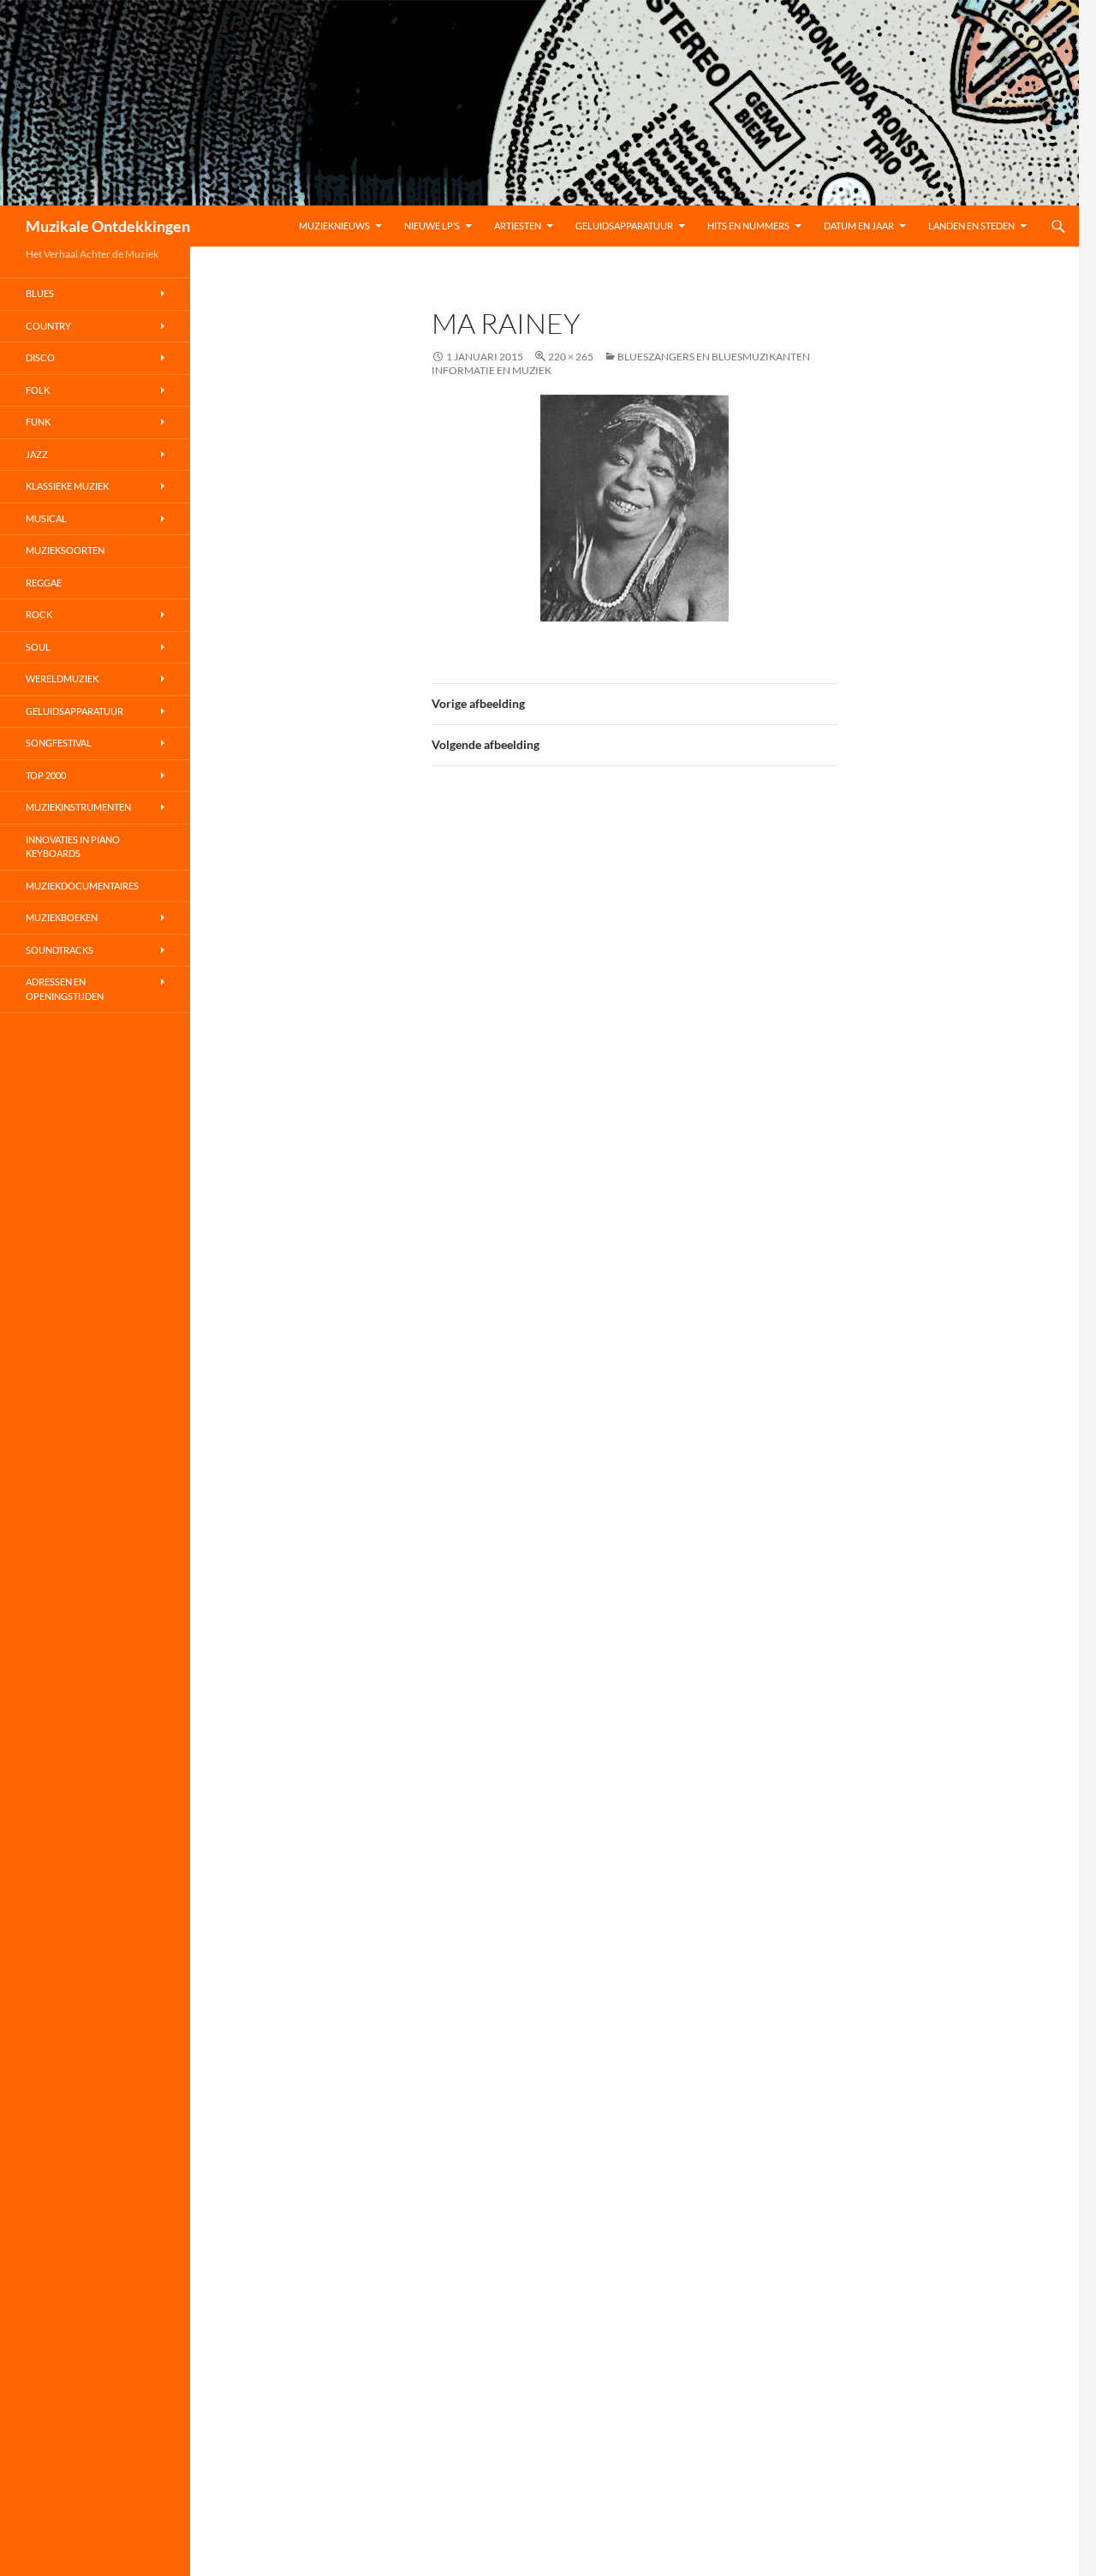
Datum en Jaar (859, 226)
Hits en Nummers (748, 226)
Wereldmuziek (62, 678)
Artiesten (518, 226)
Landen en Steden (971, 226)
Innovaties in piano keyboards (73, 847)
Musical (46, 518)
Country (48, 326)
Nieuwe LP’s (432, 226)
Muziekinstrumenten (78, 807)
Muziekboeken (62, 917)
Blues (40, 293)
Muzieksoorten (65, 550)
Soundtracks (60, 950)
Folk (38, 390)
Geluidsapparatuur (624, 226)
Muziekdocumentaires (82, 886)
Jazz (37, 454)
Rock (39, 614)
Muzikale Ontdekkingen (108, 226)
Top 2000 (46, 775)
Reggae (44, 583)
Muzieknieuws (334, 226)
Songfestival (59, 743)
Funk (38, 422)
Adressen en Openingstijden (65, 989)
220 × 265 (571, 357)
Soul (38, 647)
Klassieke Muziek (67, 486)
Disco (40, 357)
